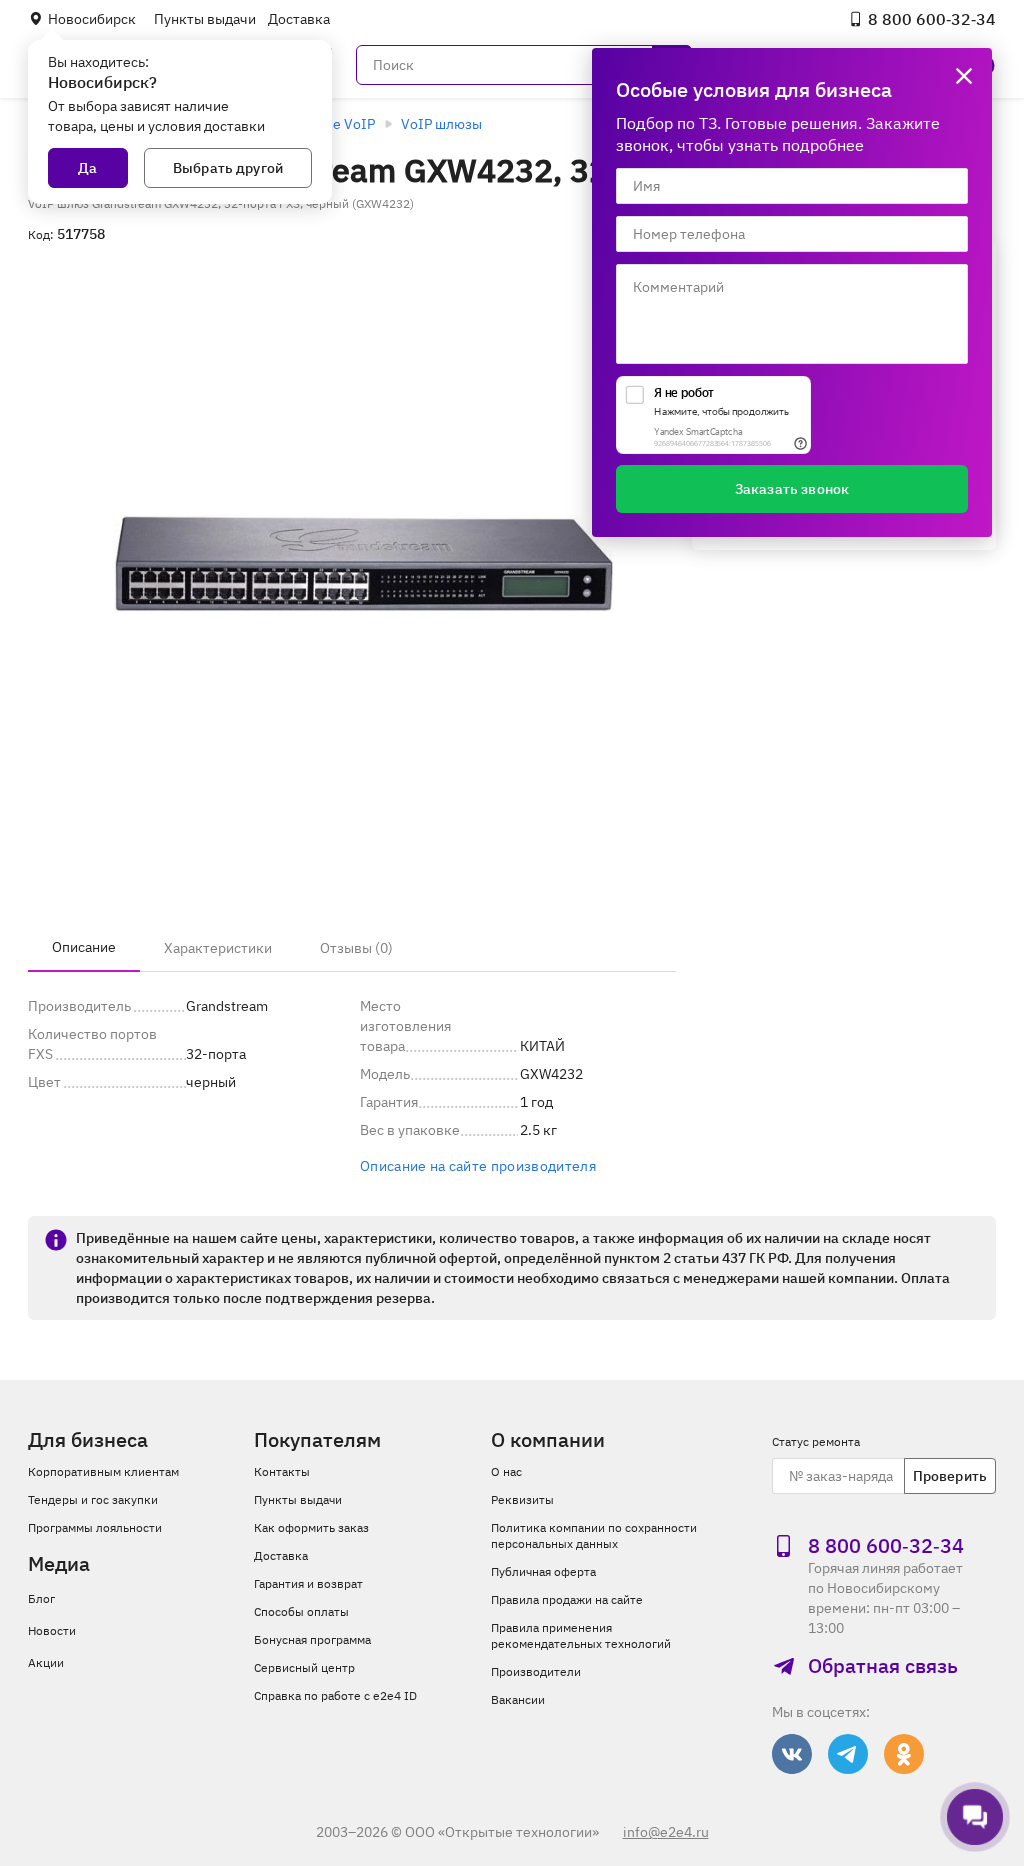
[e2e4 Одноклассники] (904, 1754)
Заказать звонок (792, 489)
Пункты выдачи (205, 19)
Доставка (299, 19)
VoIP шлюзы (441, 124)
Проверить (950, 1476)
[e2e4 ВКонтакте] (792, 1754)
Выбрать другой (228, 168)
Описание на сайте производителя (478, 1166)
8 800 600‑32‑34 (932, 19)
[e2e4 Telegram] (848, 1754)
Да (87, 168)
